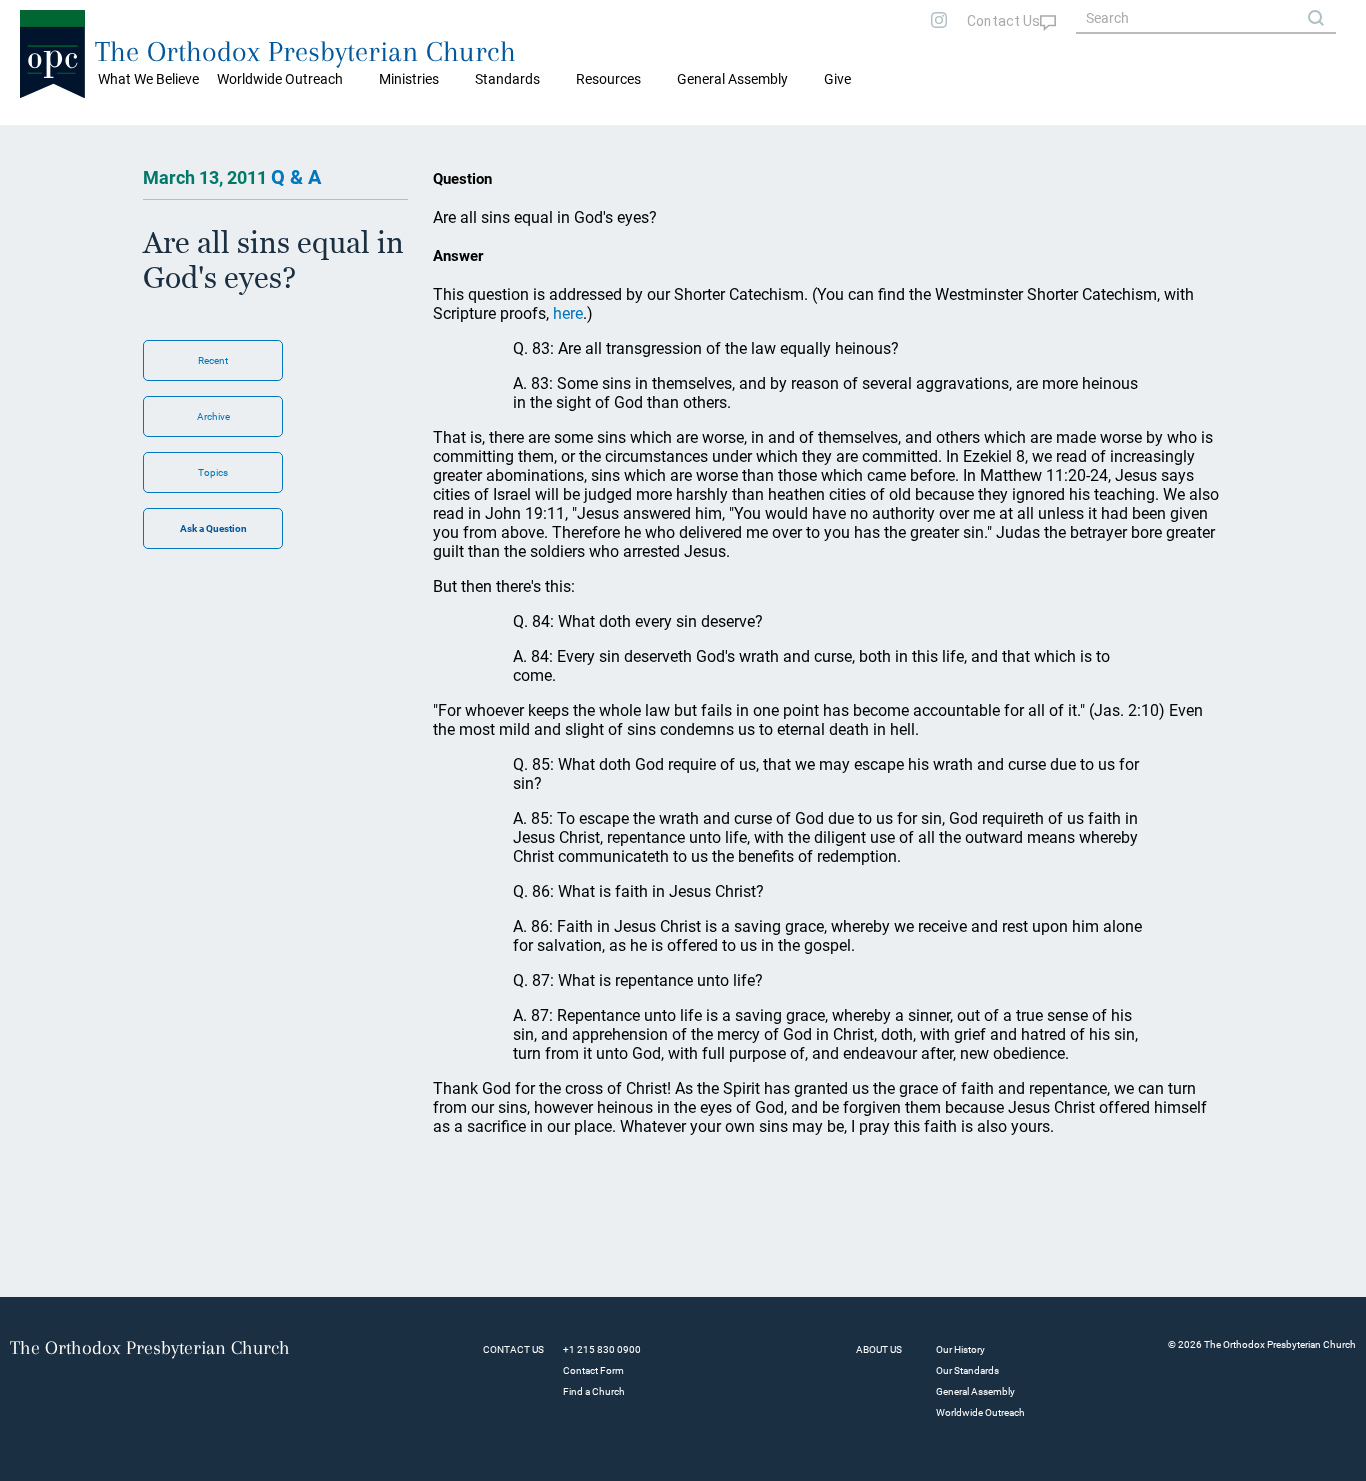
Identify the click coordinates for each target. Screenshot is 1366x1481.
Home (40, 140)
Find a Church (594, 1391)
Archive (213, 416)
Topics (213, 472)
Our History (960, 1349)
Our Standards (967, 1370)
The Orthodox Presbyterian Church (305, 51)
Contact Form (593, 1370)
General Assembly (732, 79)
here (568, 313)
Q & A (296, 177)
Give (837, 79)
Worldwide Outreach (980, 1412)
